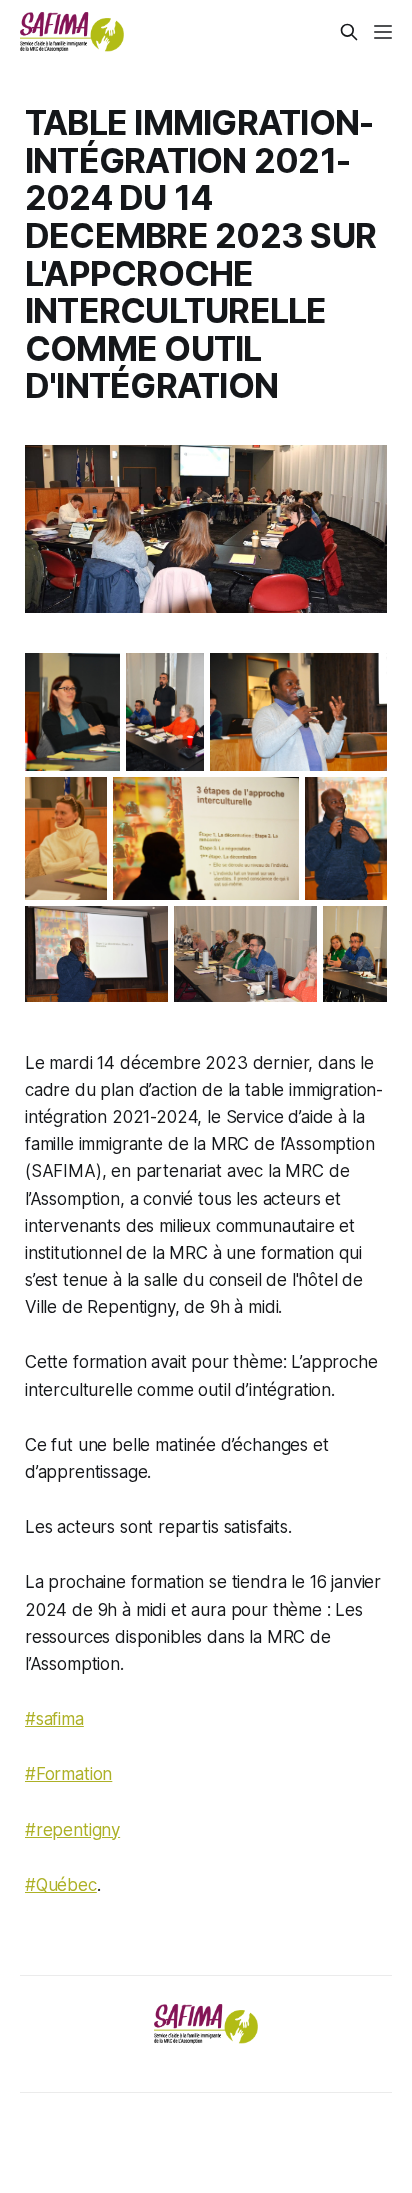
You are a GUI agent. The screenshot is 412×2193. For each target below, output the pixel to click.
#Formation (68, 1774)
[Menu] (383, 32)
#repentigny (72, 1830)
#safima (54, 1719)
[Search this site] (349, 32)
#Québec (61, 1885)
